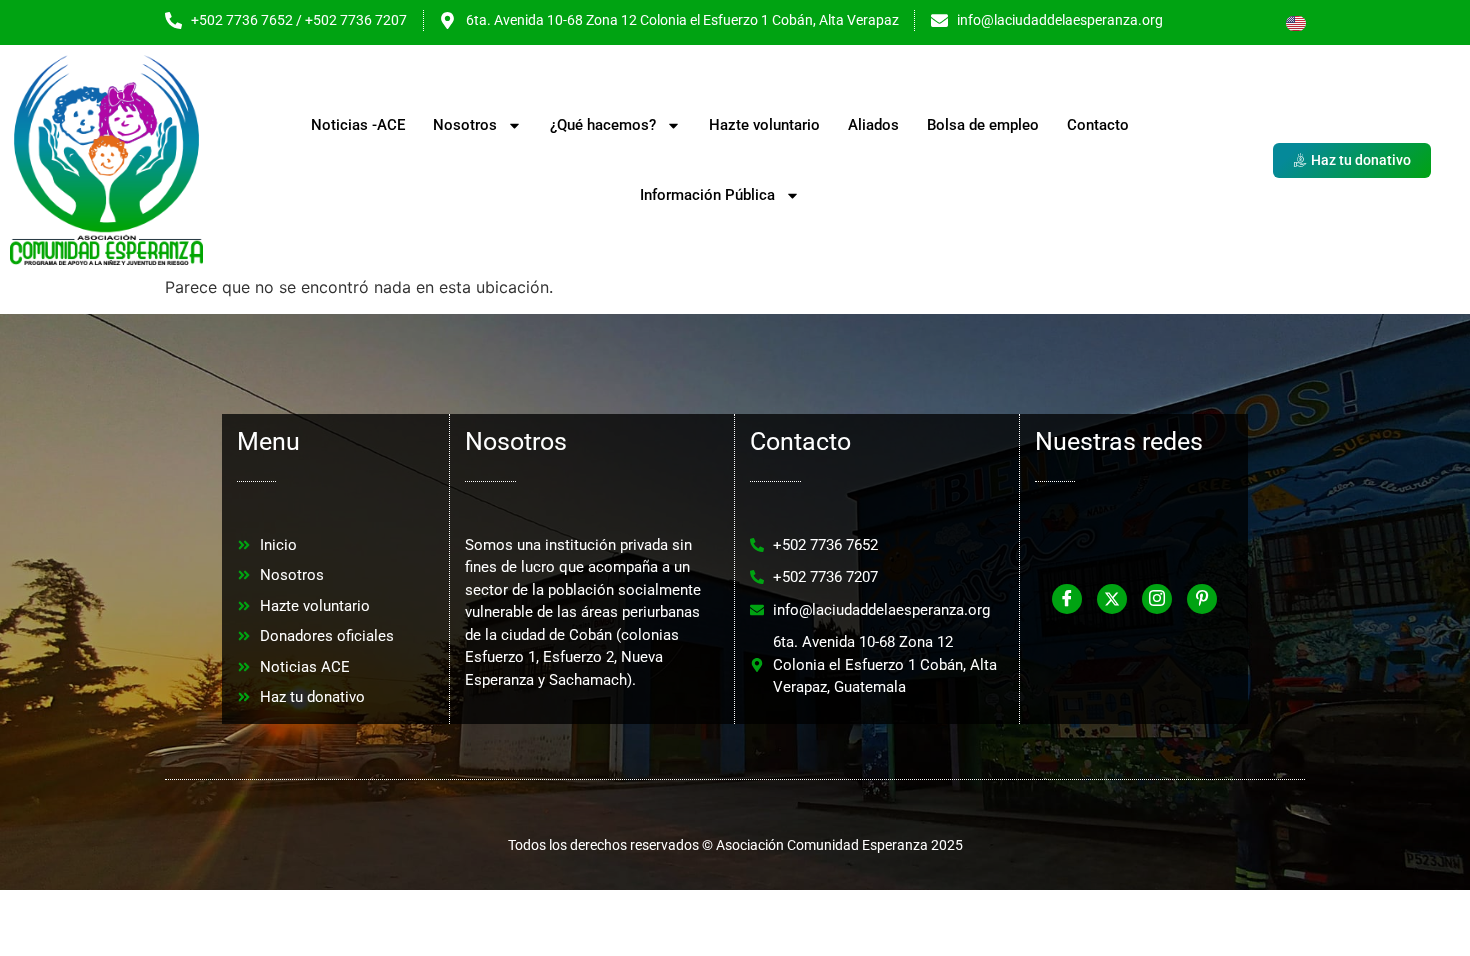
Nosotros (465, 125)
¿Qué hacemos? (603, 125)
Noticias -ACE (358, 125)
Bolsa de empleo (983, 125)
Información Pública (707, 195)
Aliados (873, 125)
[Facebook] (1067, 599)
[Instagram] (1157, 599)
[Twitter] (1112, 599)
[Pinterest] (1202, 599)
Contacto (1098, 125)
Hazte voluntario (764, 125)
